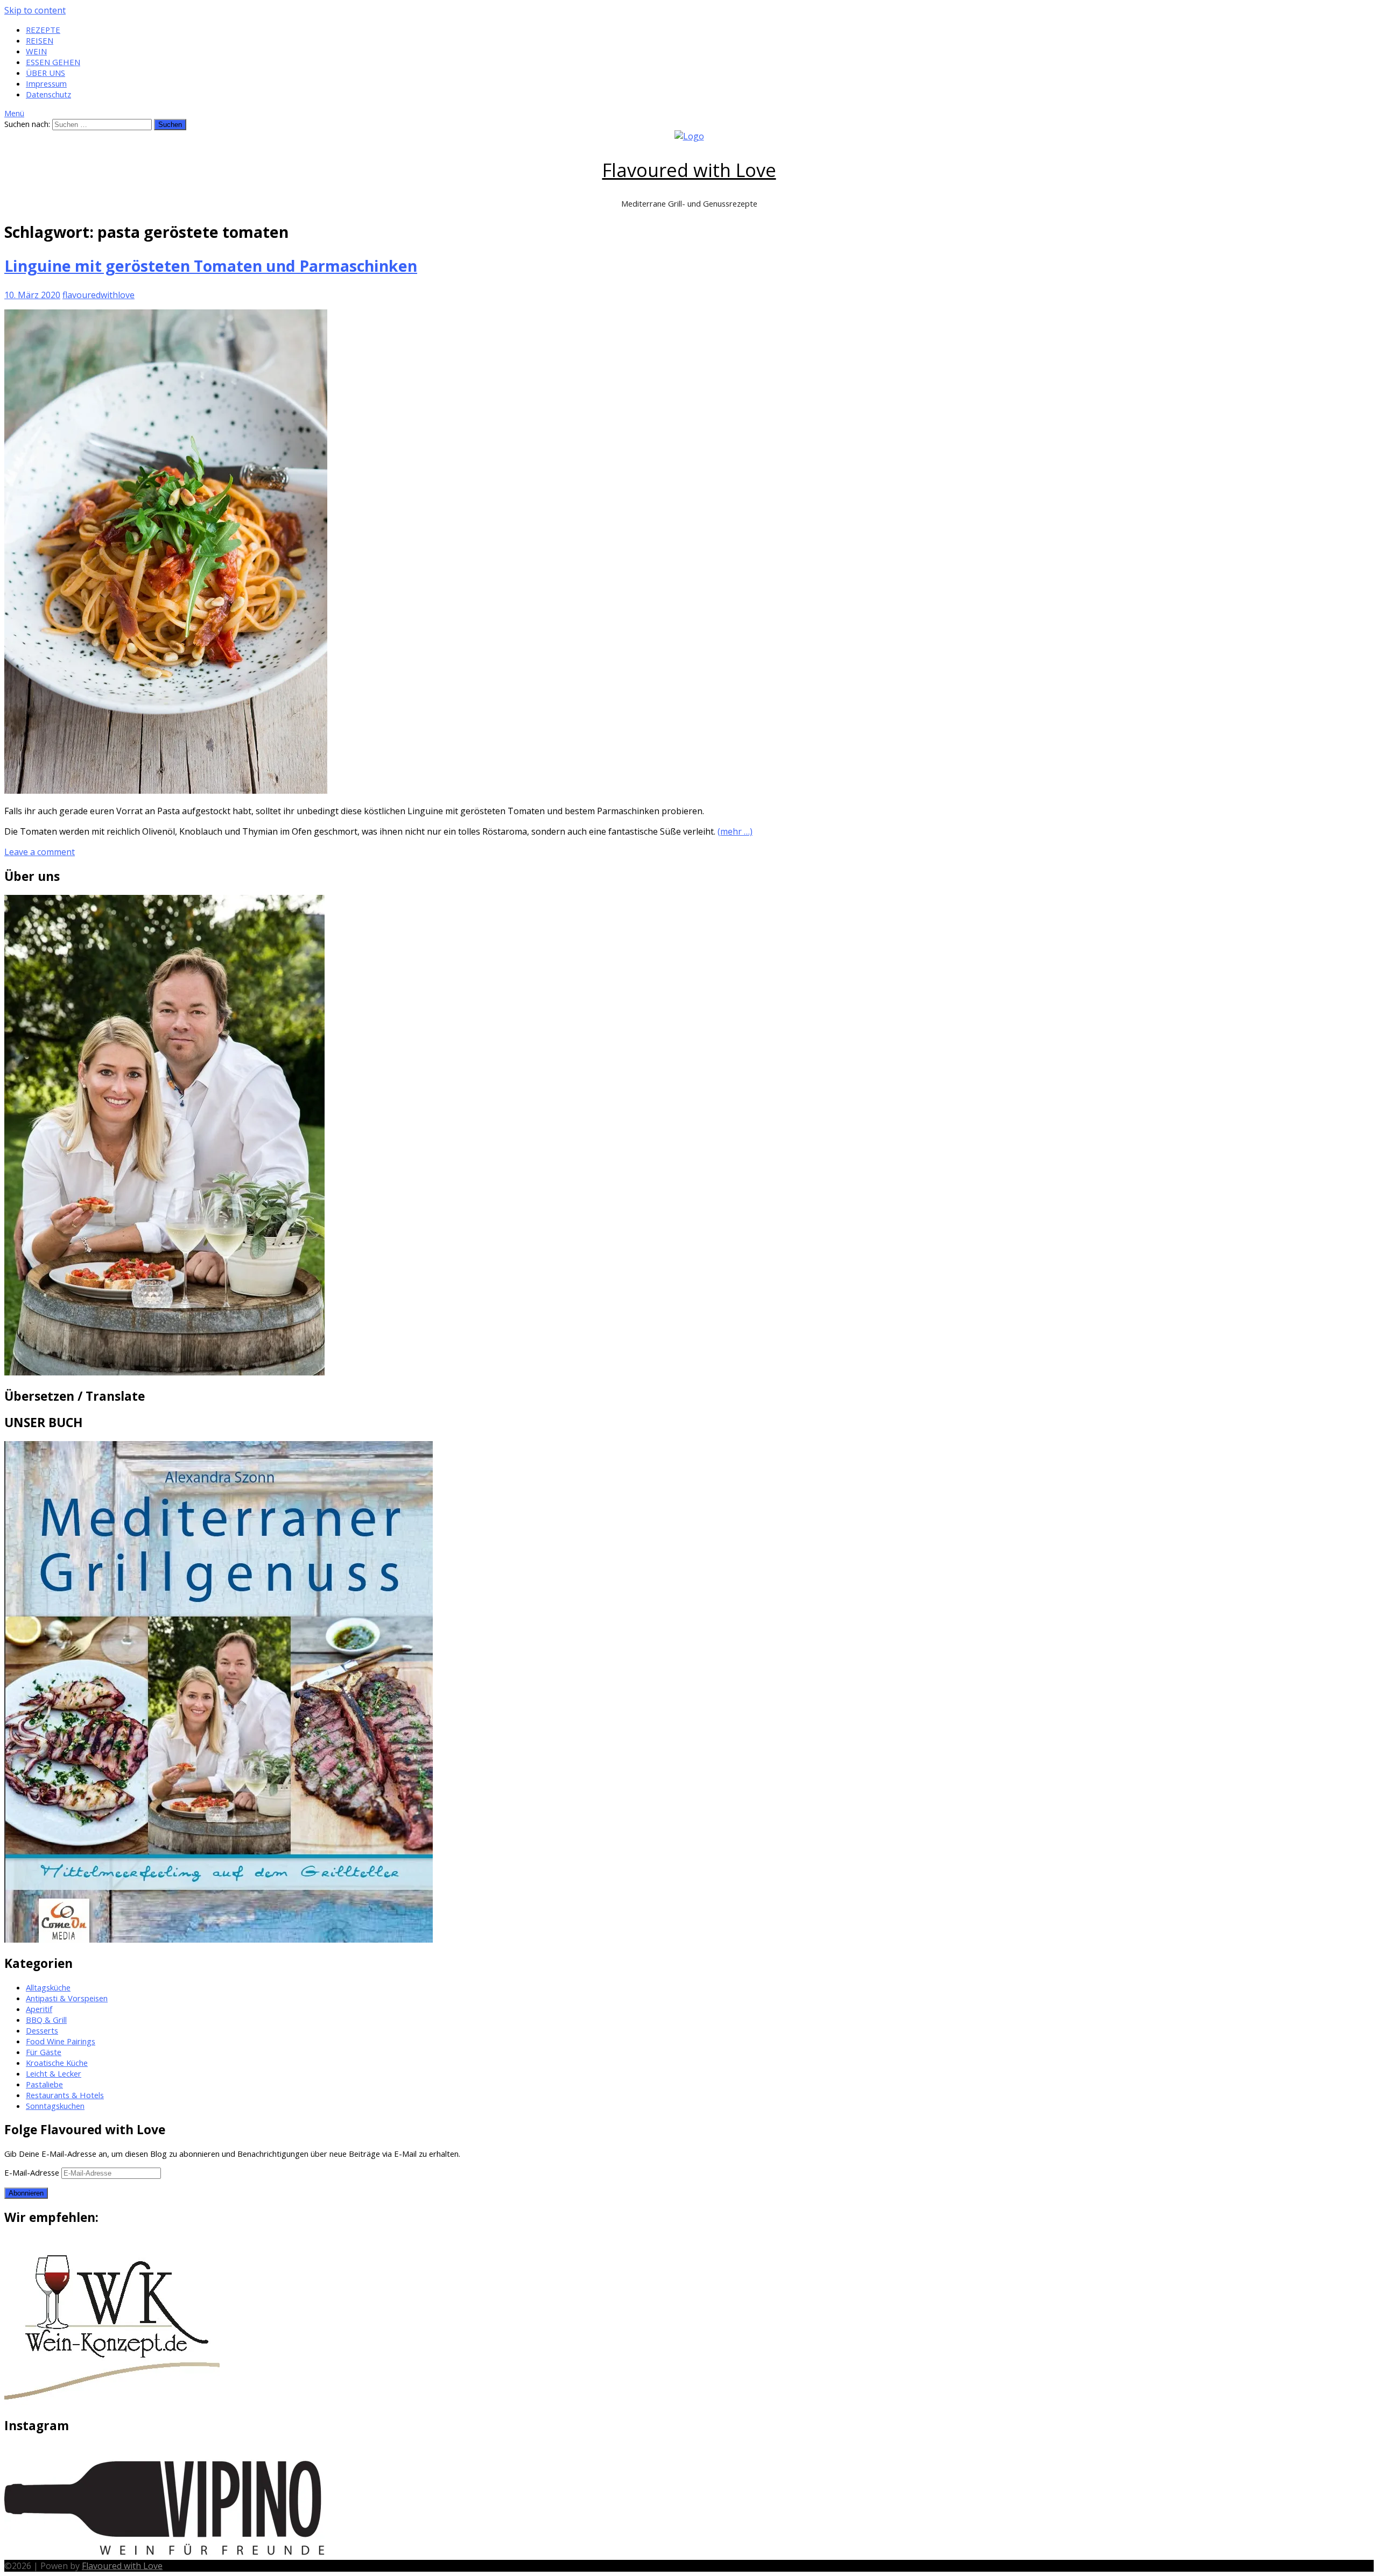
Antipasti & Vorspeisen (67, 1998)
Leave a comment (40, 852)
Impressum (46, 83)
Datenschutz (48, 94)
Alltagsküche (48, 1987)
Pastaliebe (44, 2084)
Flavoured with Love (689, 170)
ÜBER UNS (45, 73)
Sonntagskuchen (55, 2106)
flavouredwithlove (99, 295)
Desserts (42, 2030)
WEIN (36, 51)
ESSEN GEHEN (53, 62)
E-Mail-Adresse (33, 2172)
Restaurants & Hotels (65, 2095)
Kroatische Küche (57, 2063)
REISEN (40, 40)
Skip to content (35, 10)
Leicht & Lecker (54, 2073)
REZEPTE (43, 30)
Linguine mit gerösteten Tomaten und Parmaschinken (211, 266)
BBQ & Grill (46, 2020)
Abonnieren (26, 2193)
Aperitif (39, 2009)
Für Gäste (44, 2052)
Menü (14, 113)
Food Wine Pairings (61, 2041)
